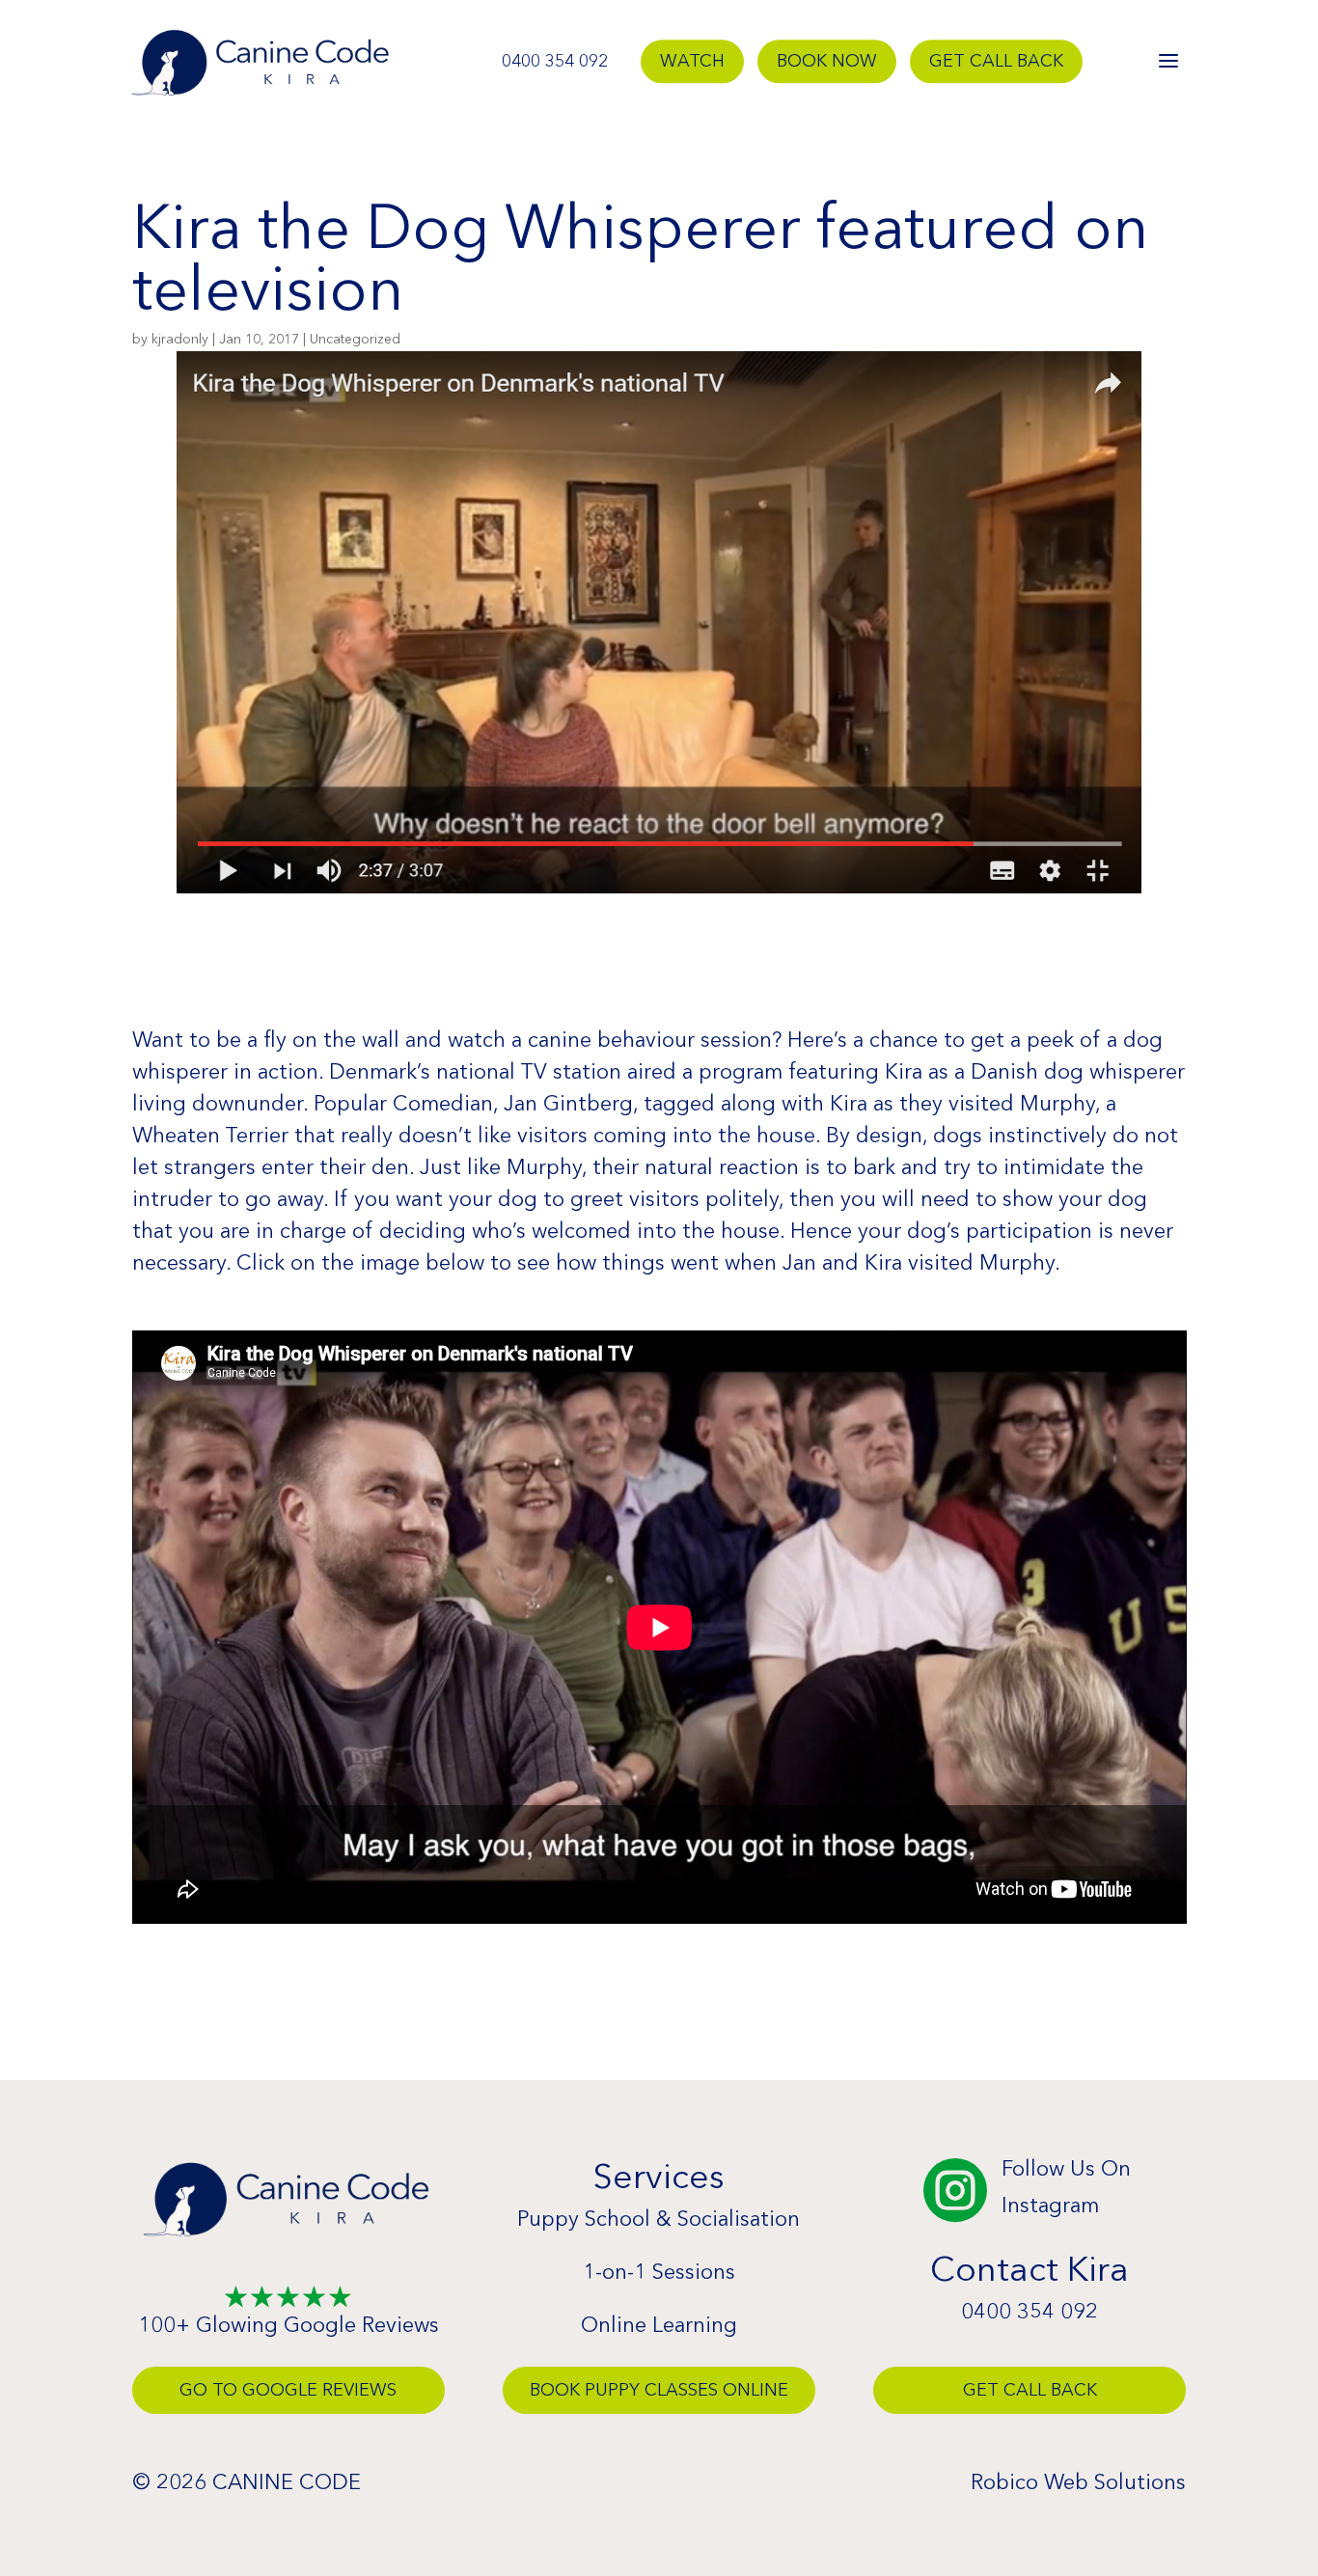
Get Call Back (996, 62)
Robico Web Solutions (1078, 2482)
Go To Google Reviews (288, 2390)
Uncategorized (355, 339)
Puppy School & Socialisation (659, 2219)
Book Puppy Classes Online (659, 2390)
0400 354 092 (555, 62)
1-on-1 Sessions (659, 2272)
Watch (692, 62)
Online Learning (659, 2325)
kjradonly (180, 339)
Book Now (827, 62)
